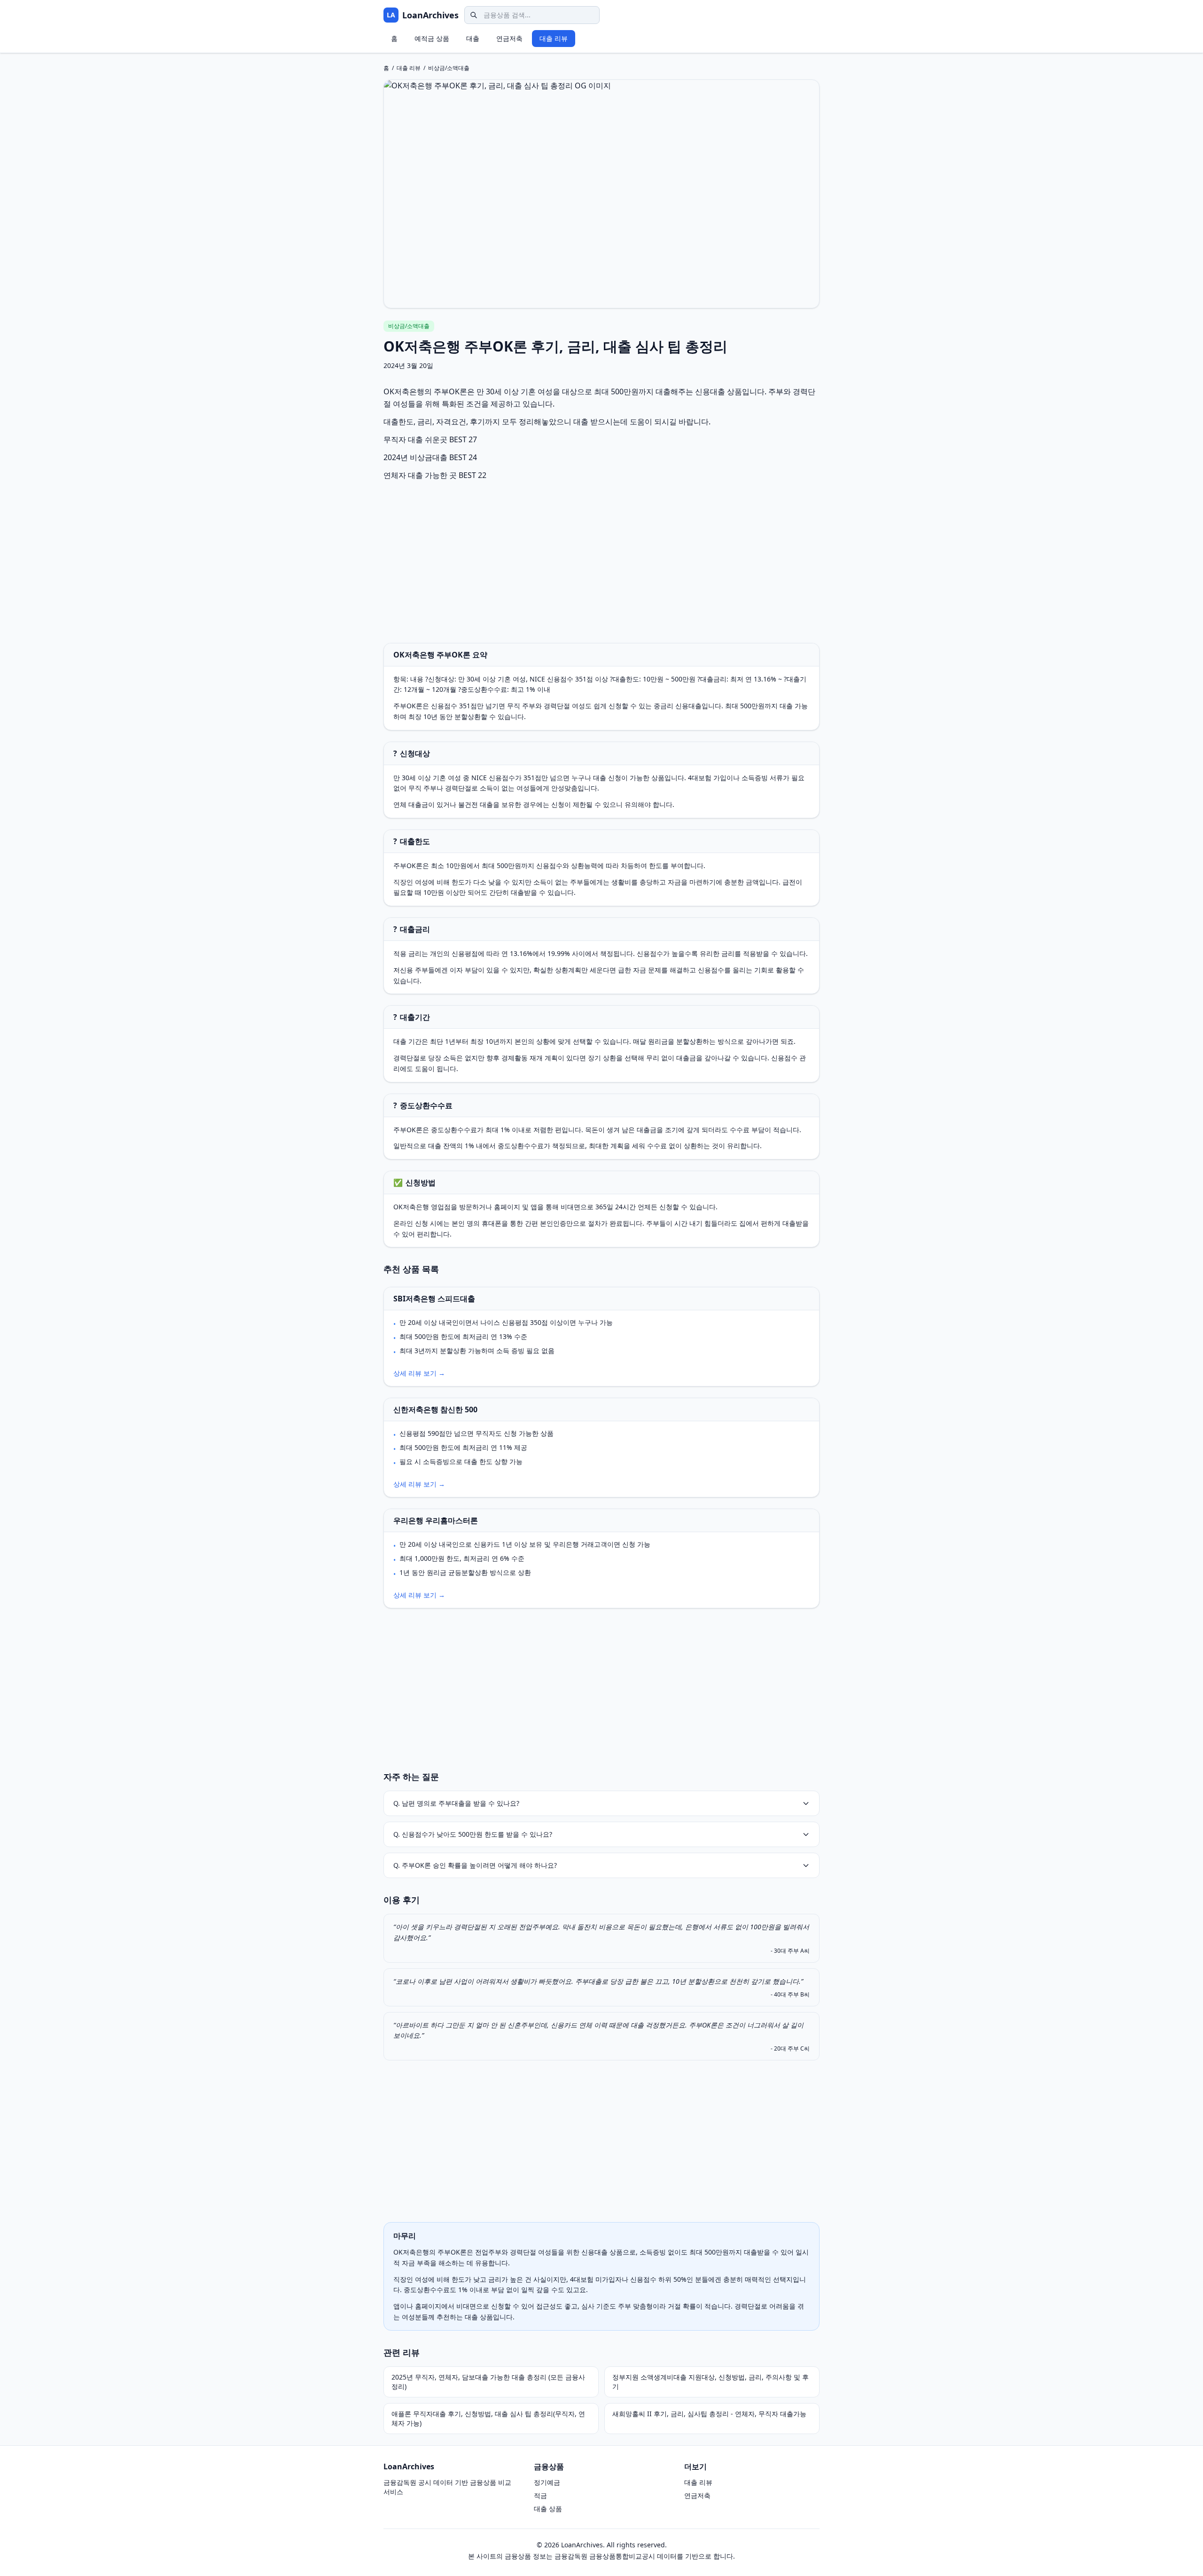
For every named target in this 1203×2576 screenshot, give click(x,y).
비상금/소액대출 (449, 68)
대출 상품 (548, 2509)
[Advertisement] (601, 562)
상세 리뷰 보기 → (419, 1373)
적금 (540, 2495)
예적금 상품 (432, 38)
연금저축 (509, 38)
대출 (473, 38)
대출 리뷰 (554, 38)
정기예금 (547, 2482)
